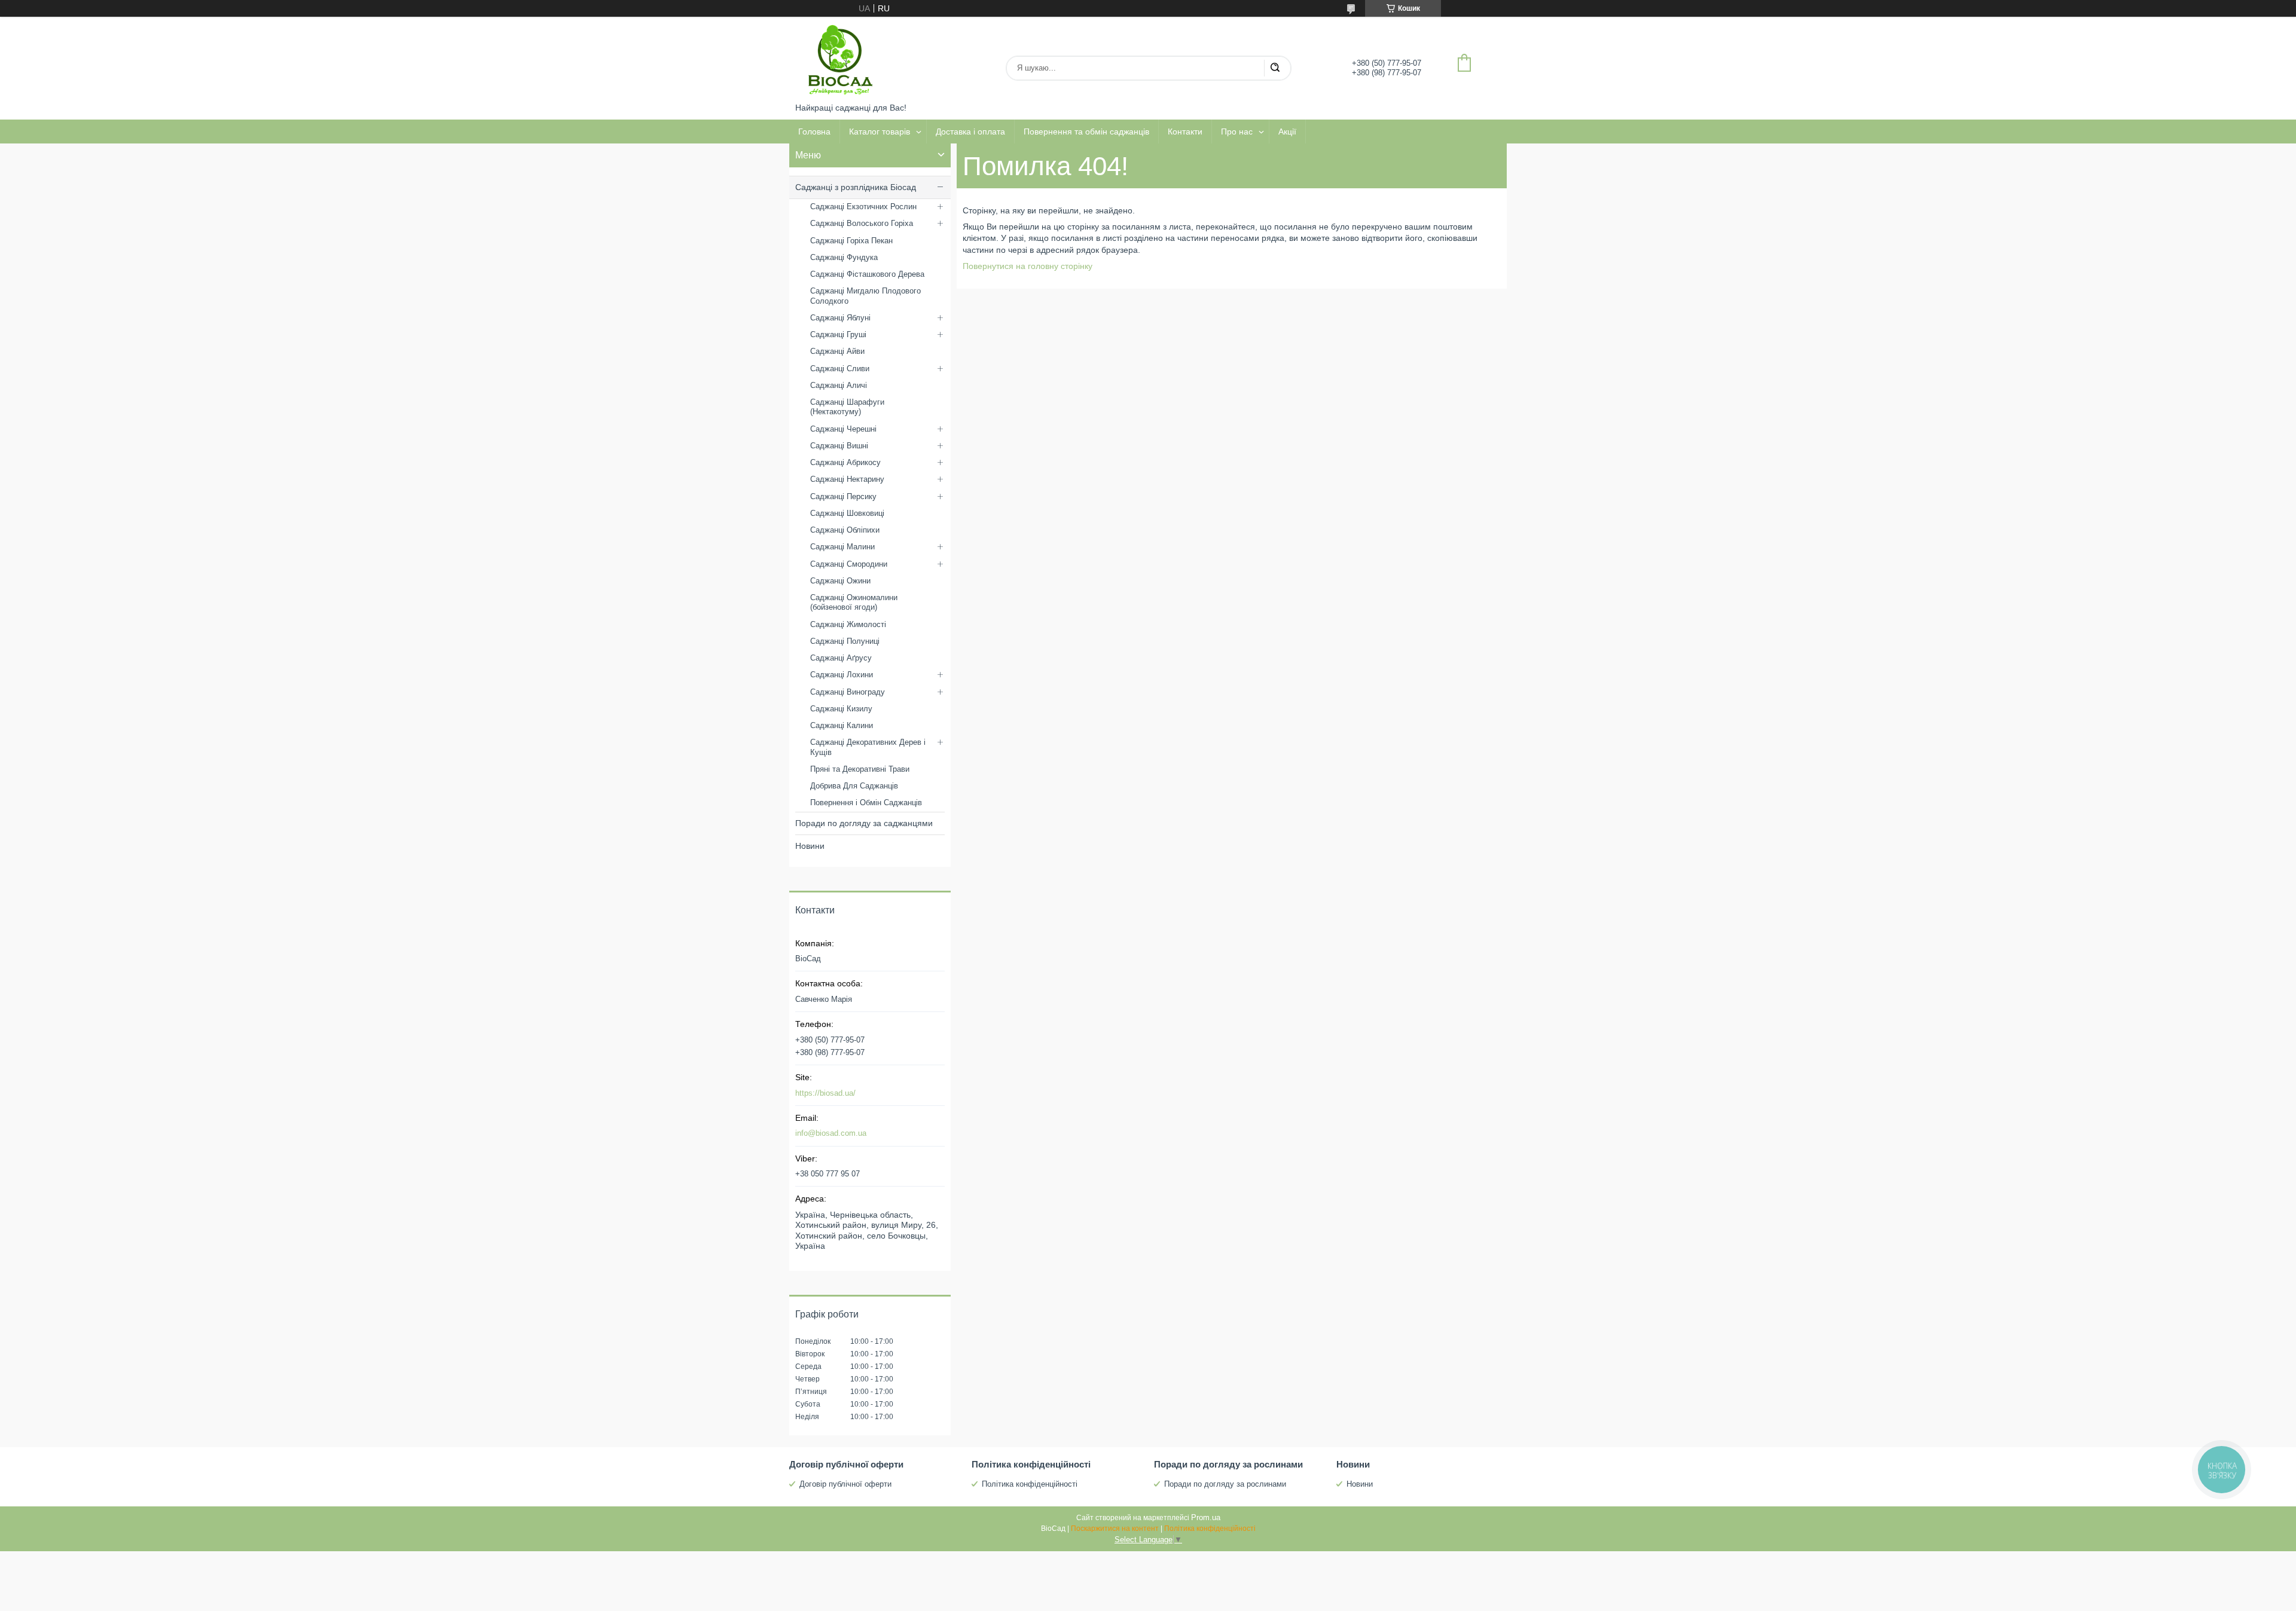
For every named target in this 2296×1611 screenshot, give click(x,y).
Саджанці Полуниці (845, 641)
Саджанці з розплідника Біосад (856, 187)
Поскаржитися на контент (1115, 1529)
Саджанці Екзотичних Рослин (863, 207)
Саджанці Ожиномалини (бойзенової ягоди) (854, 602)
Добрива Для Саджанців (854, 786)
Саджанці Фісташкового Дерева (867, 274)
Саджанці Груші (838, 334)
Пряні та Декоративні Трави (860, 769)
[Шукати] (1275, 68)
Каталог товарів (880, 132)
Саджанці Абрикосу (845, 462)
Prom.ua (1206, 1517)
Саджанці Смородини (849, 564)
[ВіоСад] (840, 60)
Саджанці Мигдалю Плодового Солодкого (865, 296)
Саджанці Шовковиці (847, 513)
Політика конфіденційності (1030, 1484)
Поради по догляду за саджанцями (864, 823)
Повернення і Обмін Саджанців (866, 803)
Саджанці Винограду (848, 692)
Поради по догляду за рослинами (1225, 1484)
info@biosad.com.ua (831, 1133)
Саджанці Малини (842, 547)
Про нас (1237, 132)
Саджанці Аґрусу (841, 658)
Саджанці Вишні (839, 446)
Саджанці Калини (842, 725)
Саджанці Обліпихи (845, 530)
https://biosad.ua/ (825, 1093)
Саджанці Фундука (844, 257)
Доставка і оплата (970, 132)
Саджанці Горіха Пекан (851, 241)
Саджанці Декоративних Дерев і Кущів (868, 747)
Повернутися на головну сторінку (1028, 266)
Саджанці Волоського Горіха (862, 223)
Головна (814, 132)
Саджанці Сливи (840, 369)
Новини (810, 846)
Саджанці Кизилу (841, 709)
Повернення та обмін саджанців (1086, 132)
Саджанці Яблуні (840, 318)
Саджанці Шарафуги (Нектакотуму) (847, 407)
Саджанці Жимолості (848, 624)
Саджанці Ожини (840, 581)
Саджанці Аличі (839, 385)
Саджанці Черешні (843, 429)
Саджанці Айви (837, 351)
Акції (1287, 132)
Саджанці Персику (843, 496)
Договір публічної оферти (845, 1484)
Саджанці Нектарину (847, 479)
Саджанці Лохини (842, 675)
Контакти (1185, 132)
